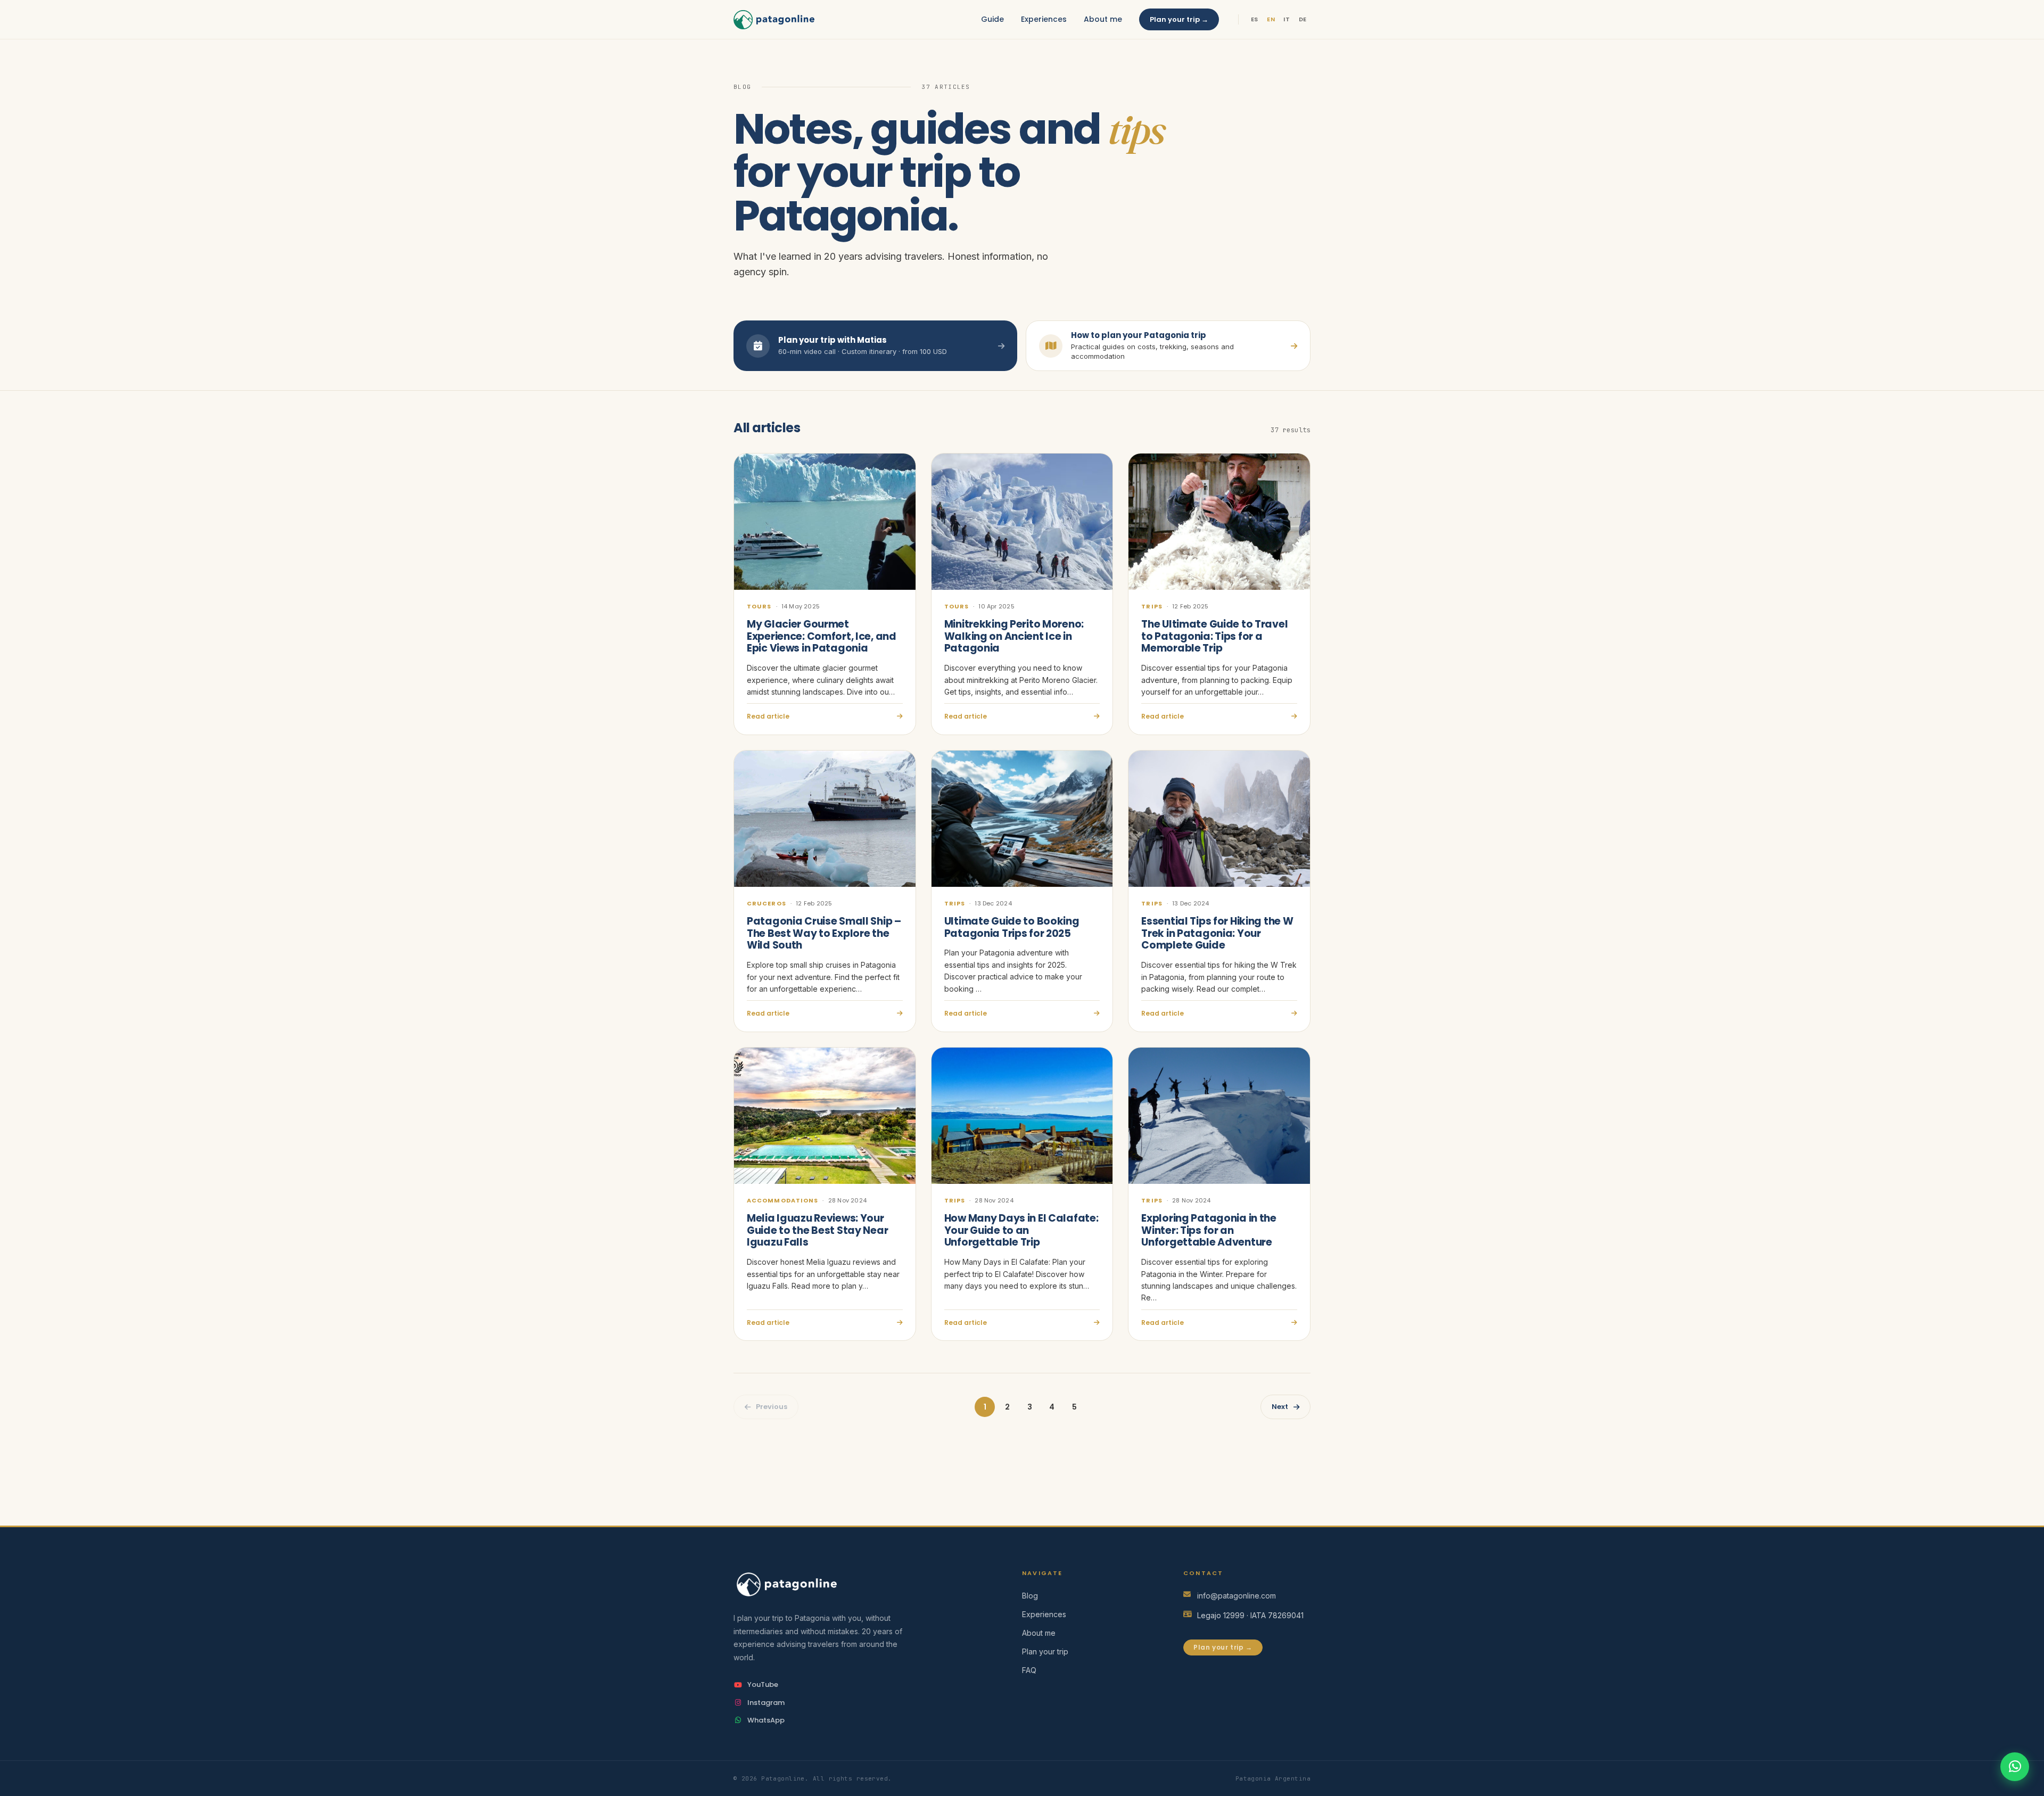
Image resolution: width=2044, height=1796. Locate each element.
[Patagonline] (861, 1584)
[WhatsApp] (2015, 1767)
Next (1280, 1407)
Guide (992, 19)
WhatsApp (766, 1720)
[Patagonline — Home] (774, 20)
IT (1287, 19)
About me (1103, 19)
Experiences (1044, 19)
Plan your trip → (1179, 19)
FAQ (1029, 1670)
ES (1255, 19)
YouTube (763, 1684)
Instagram (766, 1703)
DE (1303, 19)
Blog (1030, 1596)
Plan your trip (1045, 1651)
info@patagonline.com (1237, 1596)
